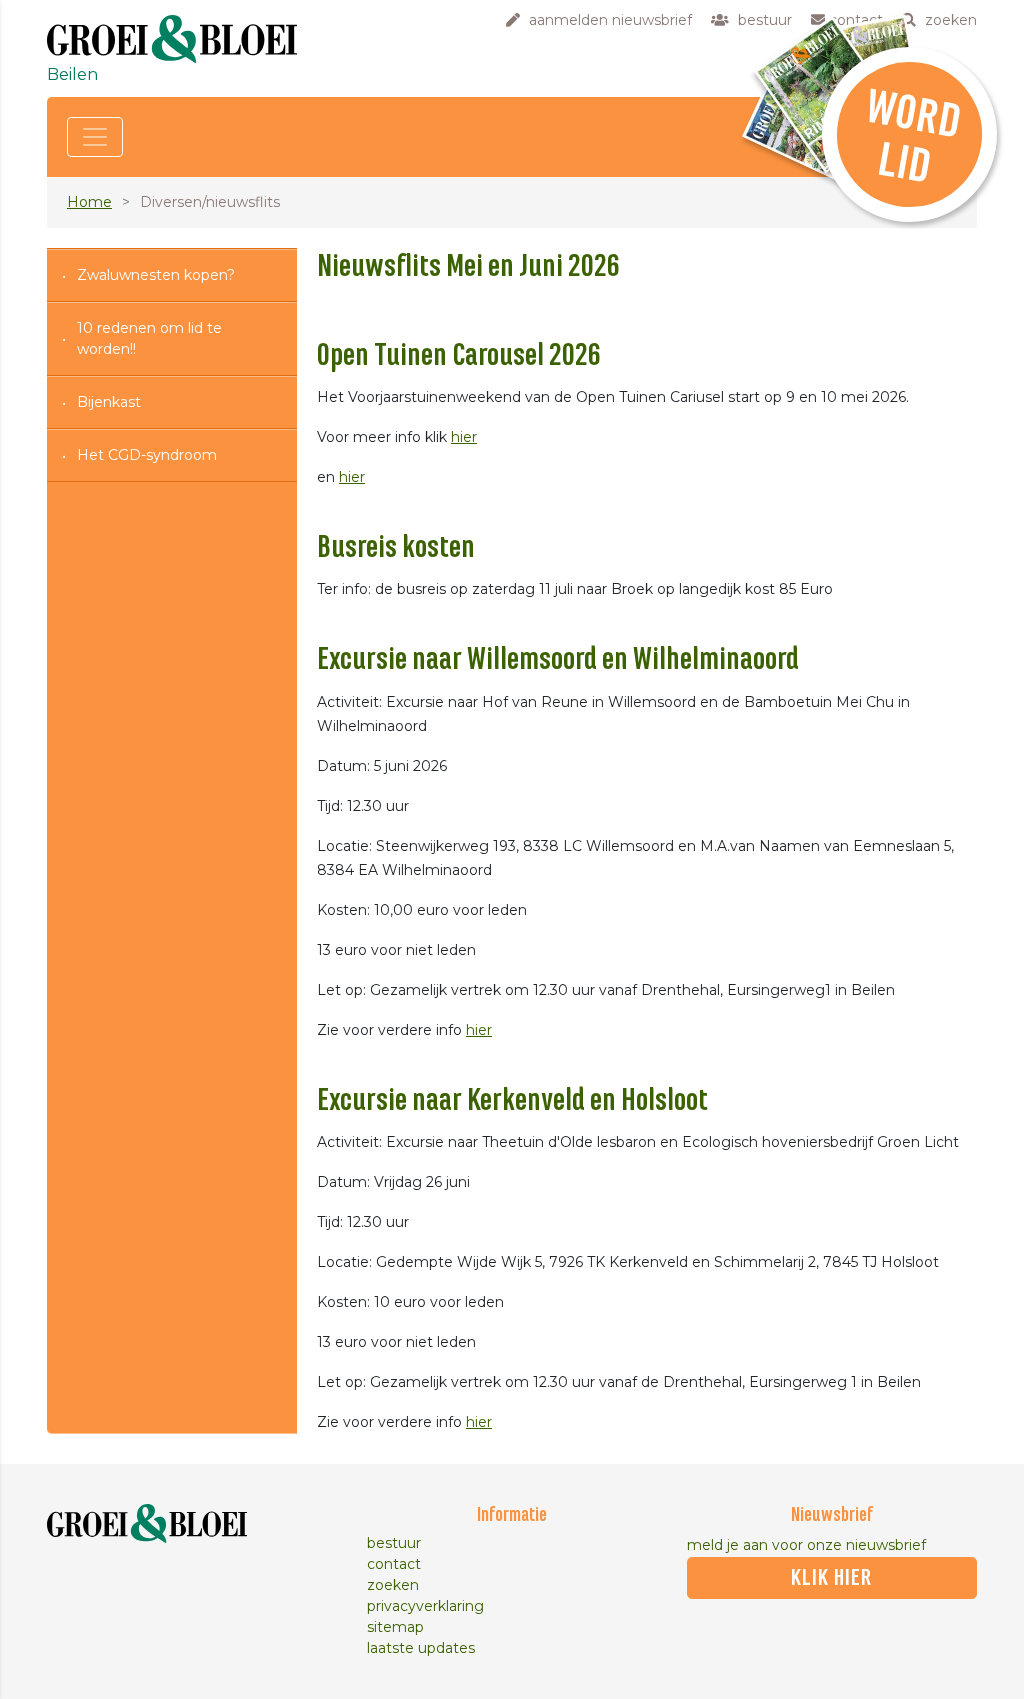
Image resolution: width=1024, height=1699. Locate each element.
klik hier (831, 1578)
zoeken (393, 1585)
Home (89, 202)
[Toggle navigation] (95, 137)
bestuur (394, 1543)
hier (464, 437)
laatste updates (421, 1648)
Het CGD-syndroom (147, 455)
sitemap (395, 1627)
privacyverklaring (425, 1606)
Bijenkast (109, 402)
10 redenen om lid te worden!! (149, 338)
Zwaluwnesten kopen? (156, 275)
